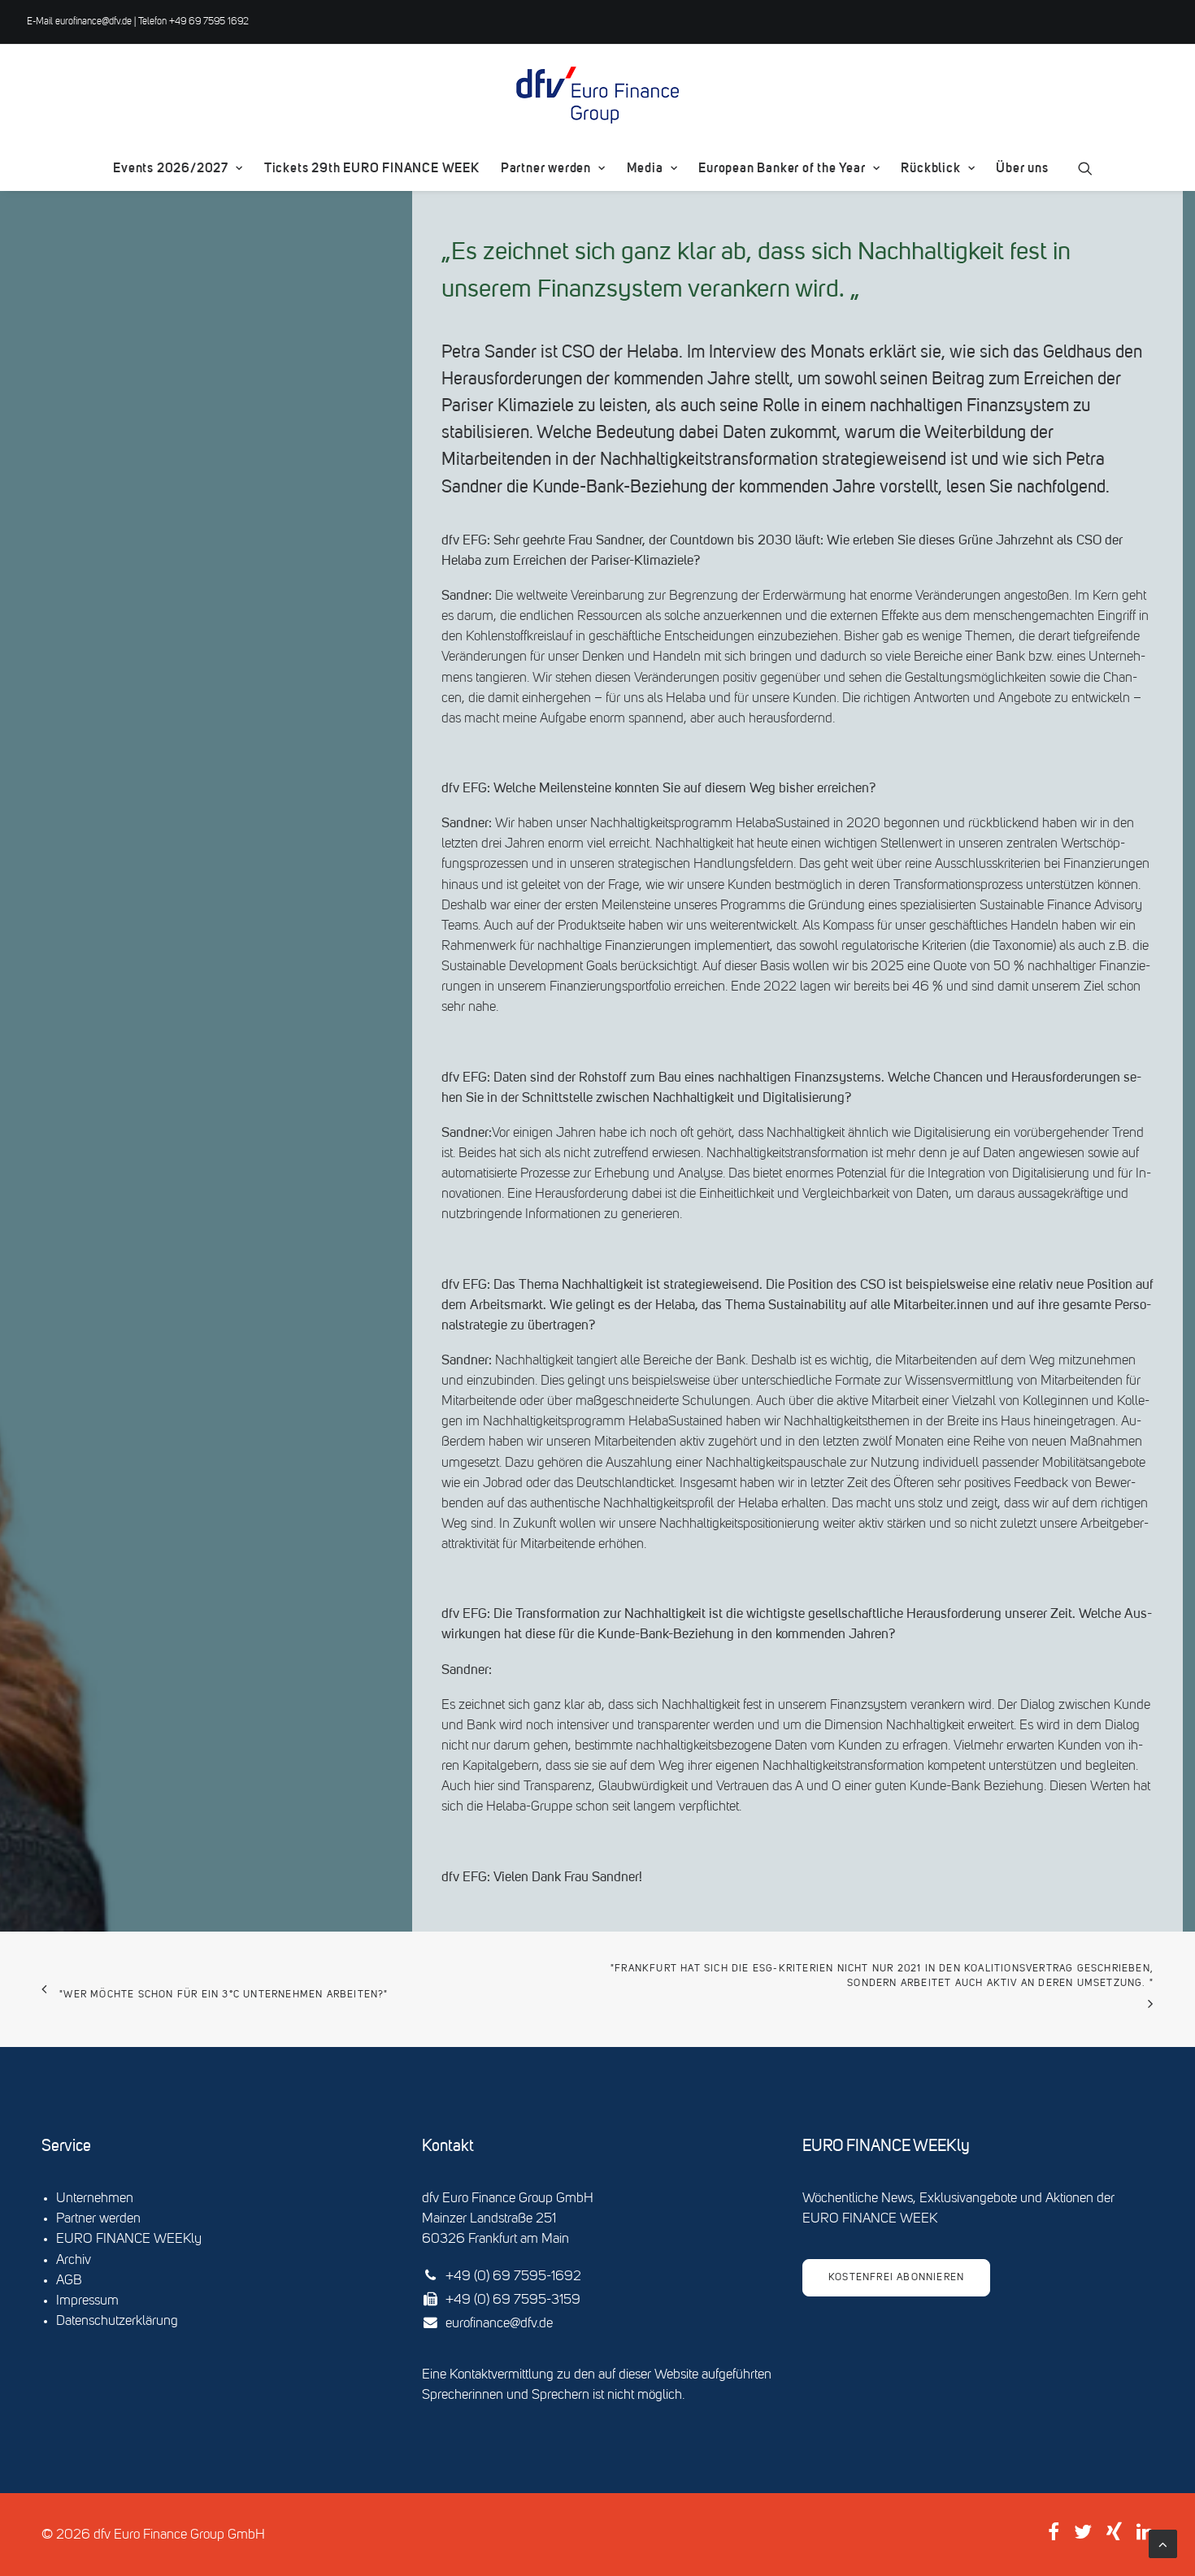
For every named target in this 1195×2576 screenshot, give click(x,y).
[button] (1085, 168)
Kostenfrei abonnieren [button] (896, 2278)
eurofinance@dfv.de (93, 22)
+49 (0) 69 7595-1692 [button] (513, 2277)
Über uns (1022, 168)
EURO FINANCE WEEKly (129, 2239)
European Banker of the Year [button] (782, 168)
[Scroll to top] (1163, 2544)
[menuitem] (178, 168)
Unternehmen (95, 2199)
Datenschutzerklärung (117, 2321)
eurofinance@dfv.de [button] (499, 2324)
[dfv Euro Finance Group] (597, 95)
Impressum (87, 2301)
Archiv (74, 2260)
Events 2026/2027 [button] (171, 168)
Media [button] (645, 168)
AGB (69, 2281)
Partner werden (546, 168)
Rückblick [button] (930, 168)
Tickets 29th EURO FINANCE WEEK (372, 168)
